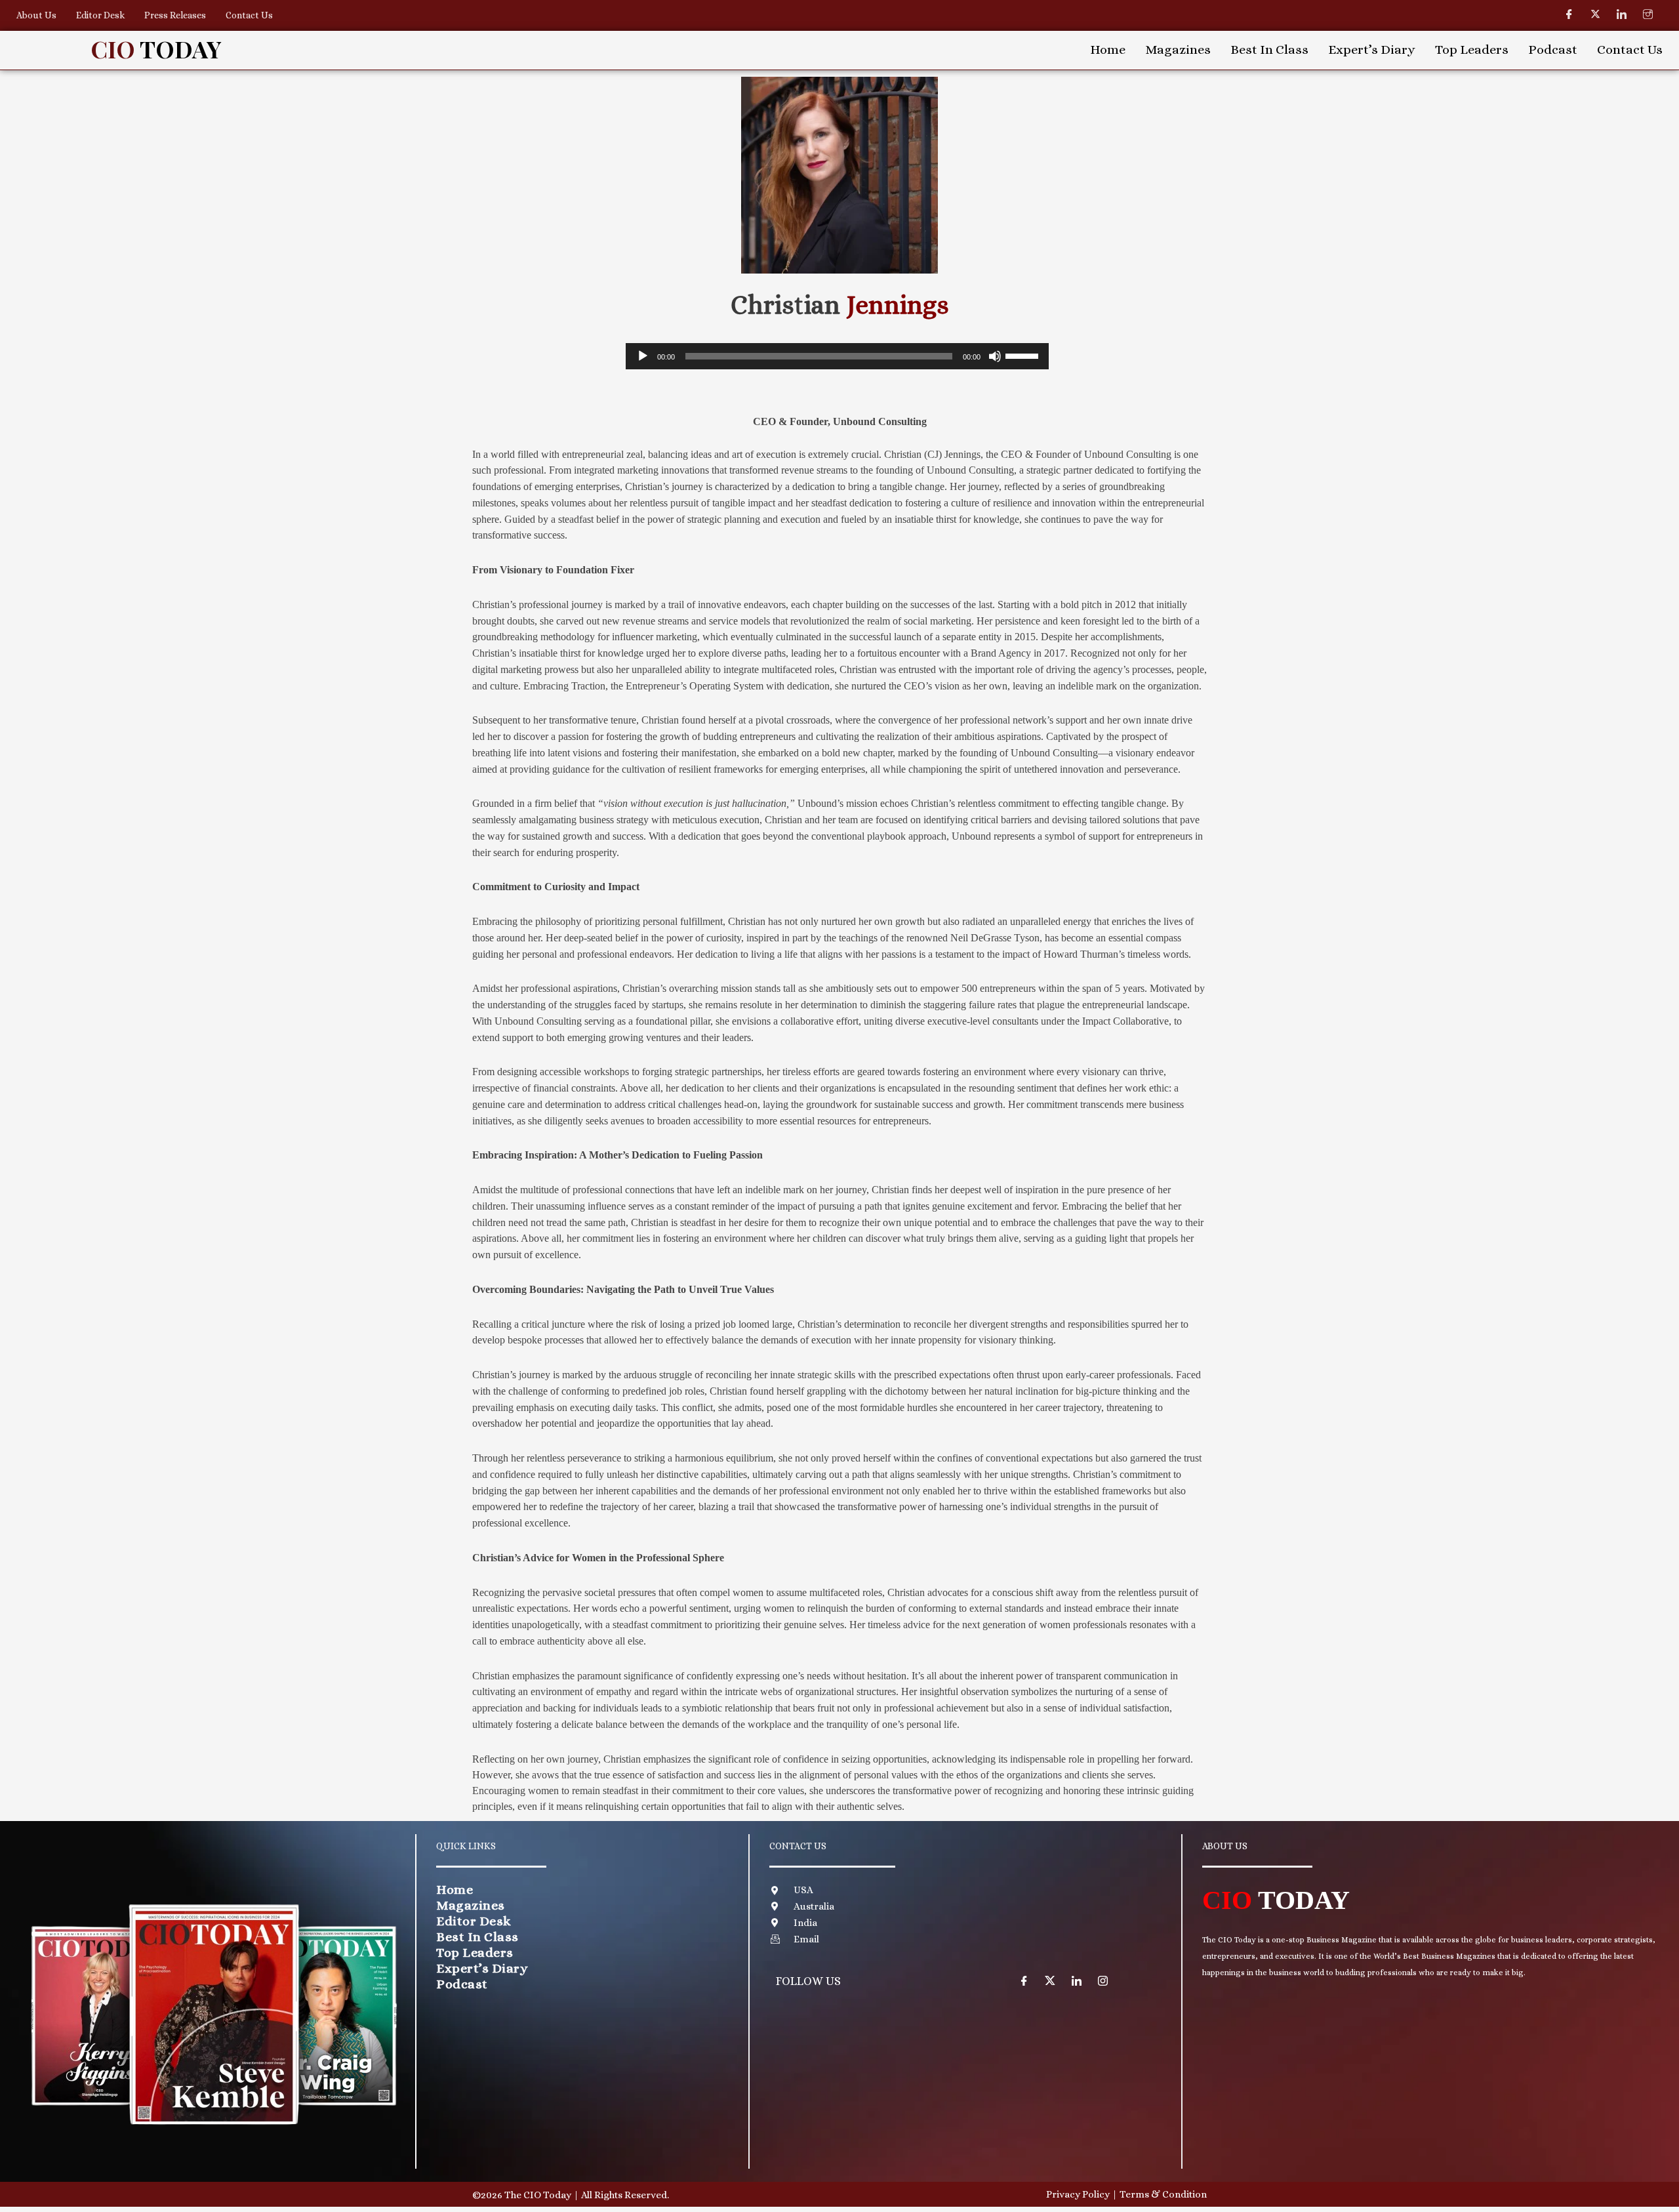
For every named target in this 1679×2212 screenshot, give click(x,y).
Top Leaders (1472, 50)
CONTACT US (798, 1846)
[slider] (1024, 355)
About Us (36, 15)
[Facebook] (1569, 14)
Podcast (1553, 50)
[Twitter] (1596, 14)
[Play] (643, 356)
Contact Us (249, 15)
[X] (1050, 1980)
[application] (837, 356)
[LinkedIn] (1622, 14)
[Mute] (995, 356)
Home (1108, 50)
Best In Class (1269, 50)
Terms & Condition (1163, 2194)
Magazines (1178, 50)
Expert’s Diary (1372, 50)
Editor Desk (100, 15)
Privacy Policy (1078, 2194)
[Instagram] (1648, 14)
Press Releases (175, 15)
